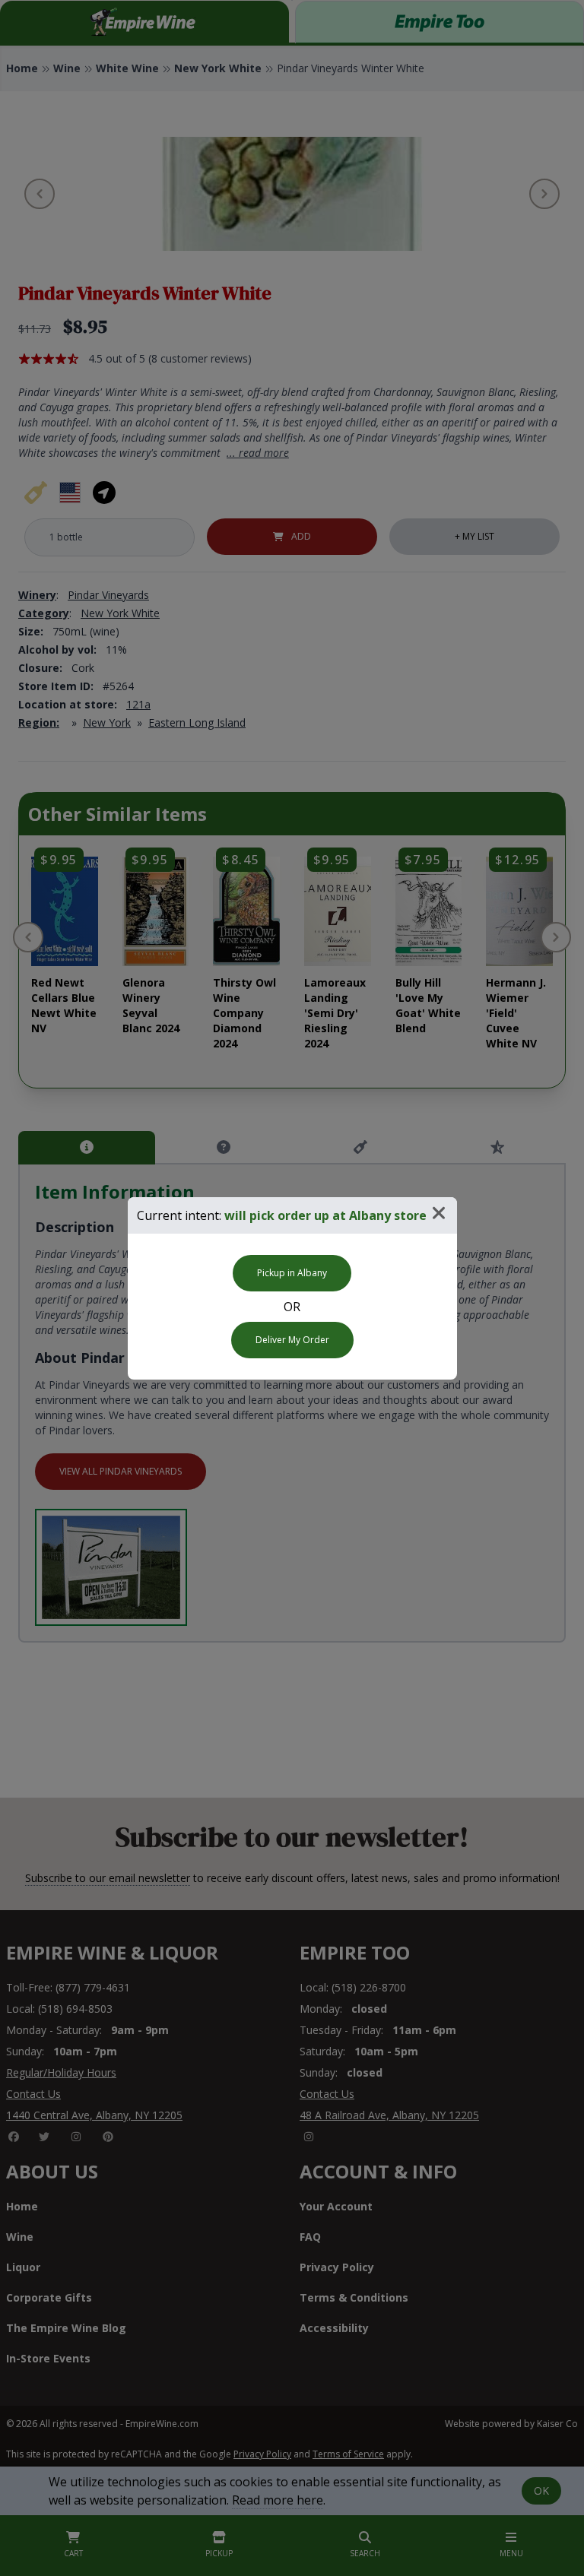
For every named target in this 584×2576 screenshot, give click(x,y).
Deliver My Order (292, 1340)
